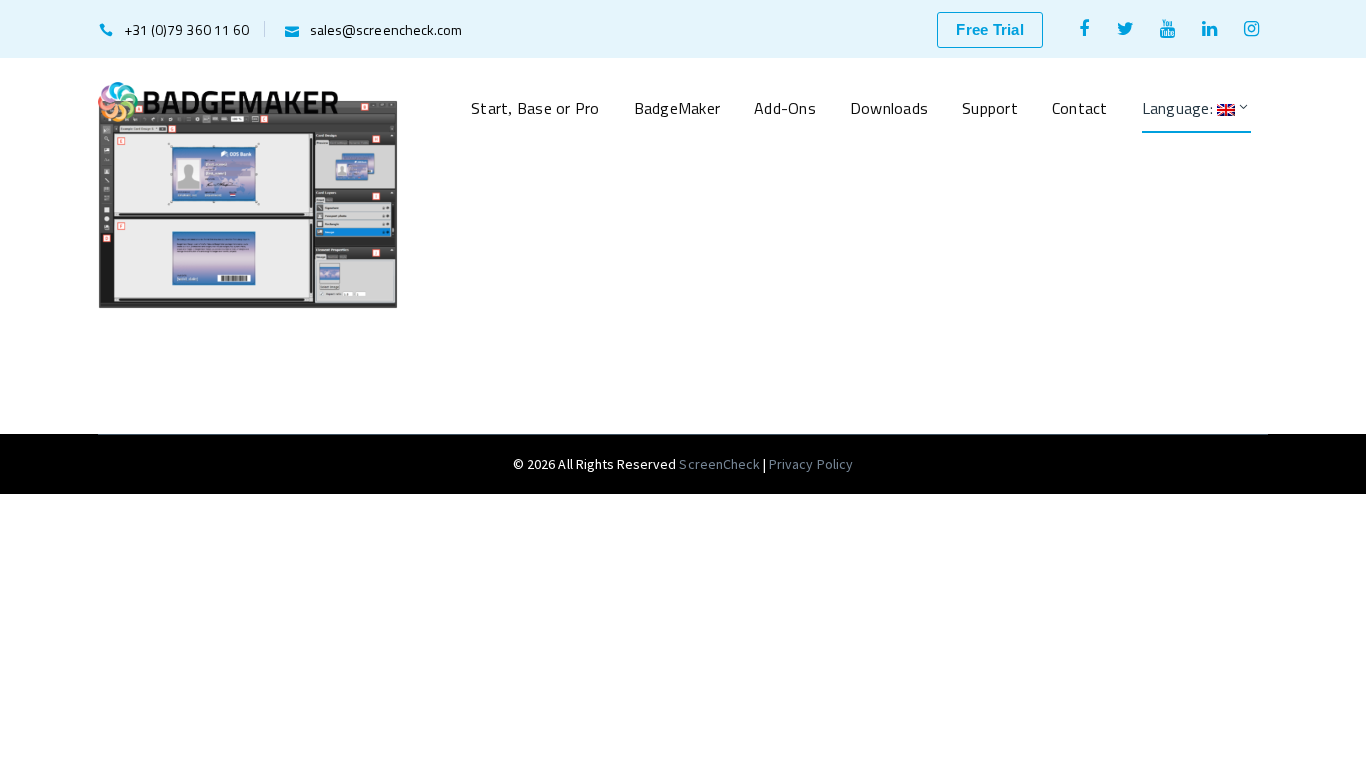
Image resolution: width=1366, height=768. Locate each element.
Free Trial (990, 29)
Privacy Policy (811, 464)
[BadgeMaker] (218, 100)
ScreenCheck (721, 464)
